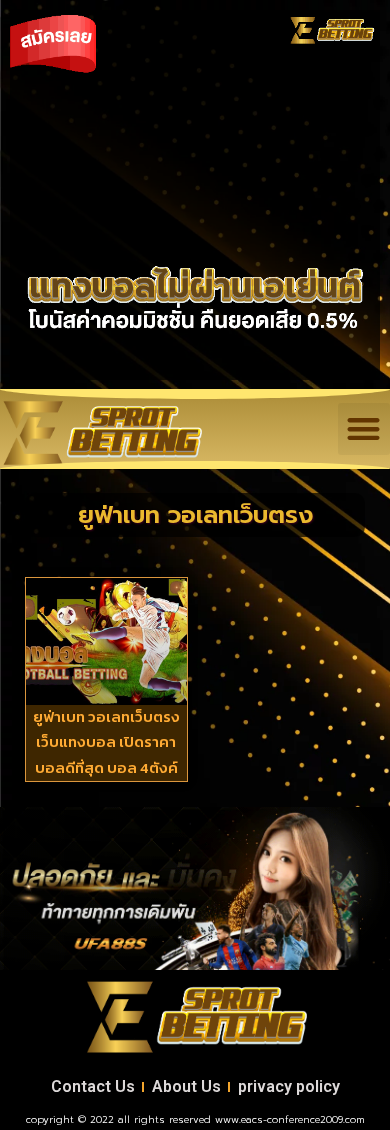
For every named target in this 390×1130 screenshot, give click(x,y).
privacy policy (289, 1086)
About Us (186, 1086)
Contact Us (93, 1086)
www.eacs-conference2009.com (290, 1119)
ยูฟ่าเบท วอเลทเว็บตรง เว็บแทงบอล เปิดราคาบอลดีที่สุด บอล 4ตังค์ (106, 742)
